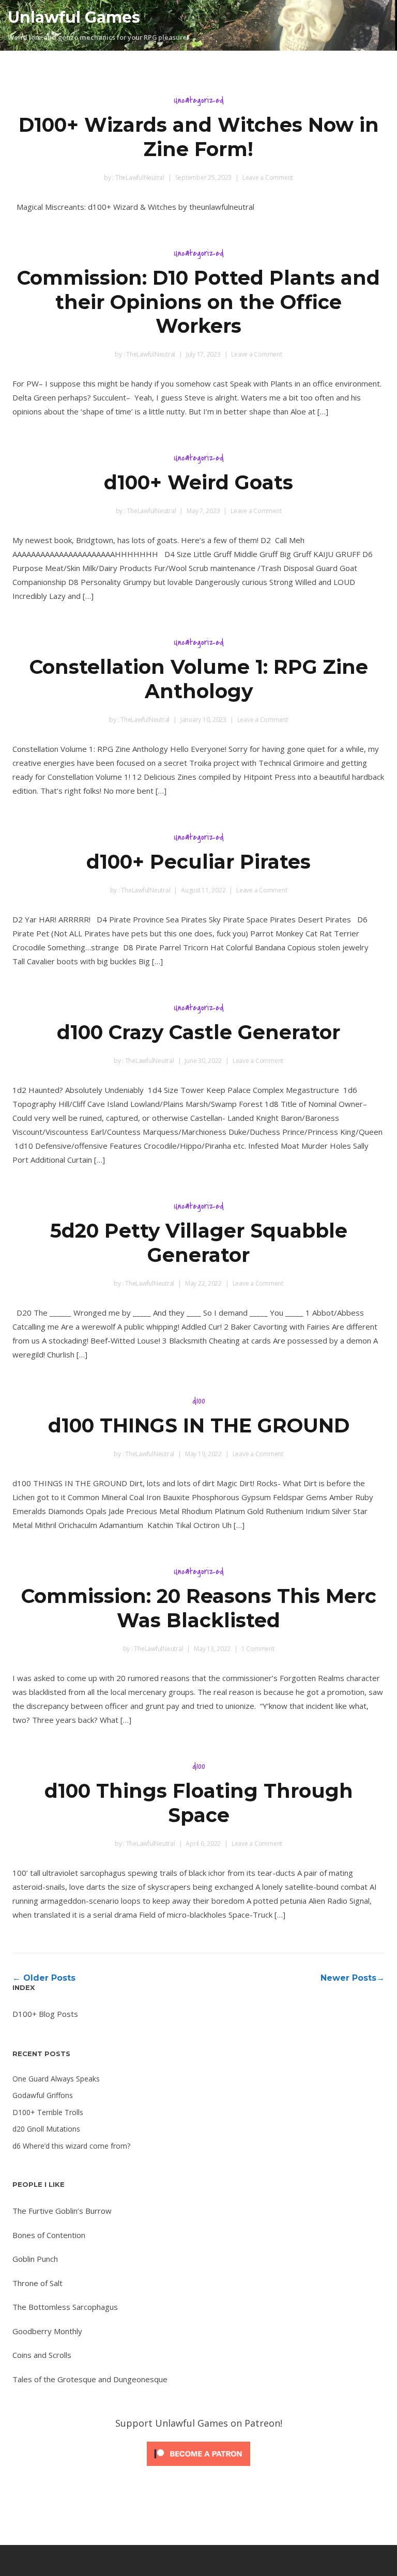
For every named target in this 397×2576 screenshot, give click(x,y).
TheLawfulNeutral (139, 178)
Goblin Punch (35, 2259)
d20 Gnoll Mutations (46, 2129)
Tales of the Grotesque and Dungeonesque (90, 2379)
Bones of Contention (49, 2235)
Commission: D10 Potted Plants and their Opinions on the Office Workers (198, 302)
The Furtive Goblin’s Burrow (62, 2211)
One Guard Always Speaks (56, 2079)
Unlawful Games (74, 17)
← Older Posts (44, 1978)
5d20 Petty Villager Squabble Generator (199, 1243)
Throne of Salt (37, 2283)
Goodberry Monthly (47, 2331)
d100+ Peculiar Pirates (198, 862)
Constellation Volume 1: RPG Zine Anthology (199, 679)
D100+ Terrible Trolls (48, 2112)
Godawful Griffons (43, 2095)
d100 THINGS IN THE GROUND (199, 1425)
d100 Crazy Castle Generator (198, 1032)
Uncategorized (199, 100)
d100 (199, 1401)
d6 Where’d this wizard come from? (71, 2146)
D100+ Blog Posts (45, 2014)
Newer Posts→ (353, 1978)
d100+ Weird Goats (198, 482)
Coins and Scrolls (42, 2355)
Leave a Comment (268, 178)
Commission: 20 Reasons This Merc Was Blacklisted (199, 1608)
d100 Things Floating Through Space (199, 1803)
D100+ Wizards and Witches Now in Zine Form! (199, 137)
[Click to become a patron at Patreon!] (198, 2468)
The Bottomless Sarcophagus (65, 2307)
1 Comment (258, 1649)
